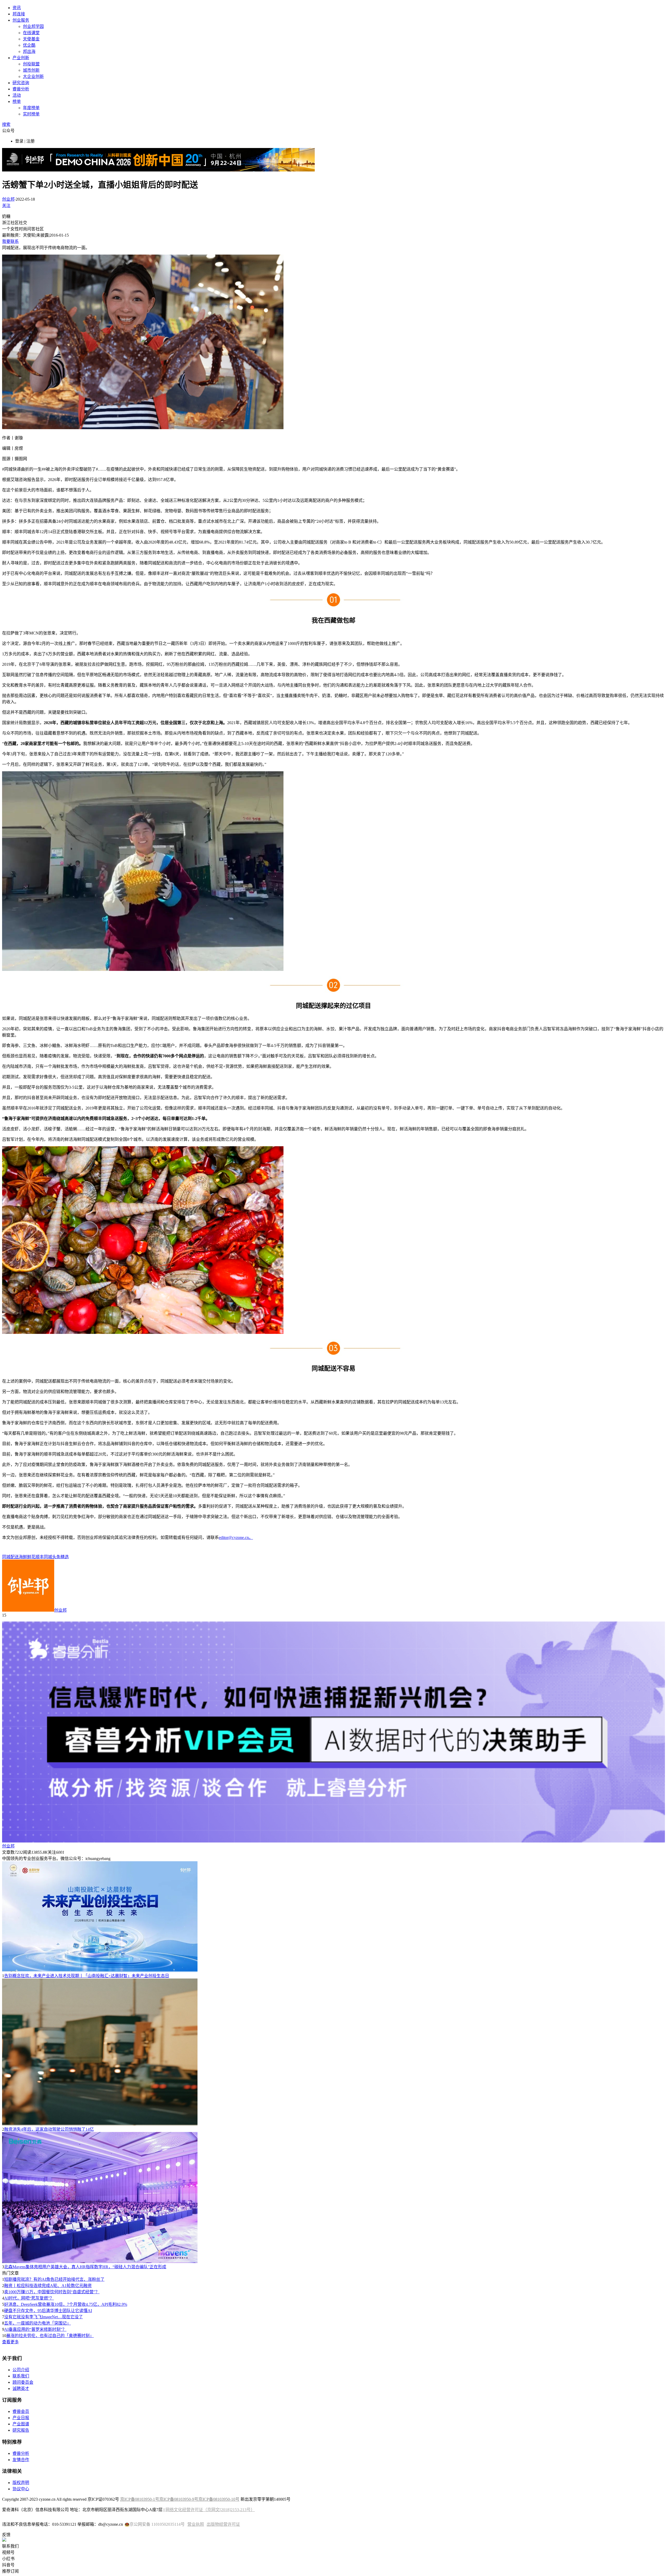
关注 (6, 205)
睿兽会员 (21, 2411)
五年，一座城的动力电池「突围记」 (38, 2323)
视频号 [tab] (8, 2552)
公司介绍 (21, 2370)
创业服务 (21, 20)
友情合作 (21, 2460)
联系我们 (21, 2376)
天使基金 (31, 39)
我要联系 (10, 241)
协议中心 (21, 2489)
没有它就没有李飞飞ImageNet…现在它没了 (44, 2317)
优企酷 (29, 45)
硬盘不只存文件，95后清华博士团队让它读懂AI (48, 2311)
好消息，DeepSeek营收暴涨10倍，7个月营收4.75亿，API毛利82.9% (66, 2304)
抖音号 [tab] (8, 2565)
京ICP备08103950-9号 (179, 2499)
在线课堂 (31, 33)
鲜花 (31, 1557)
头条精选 (60, 1557)
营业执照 (196, 2524)
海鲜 (23, 1557)
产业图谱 (21, 2424)
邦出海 (29, 51)
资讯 (17, 8)
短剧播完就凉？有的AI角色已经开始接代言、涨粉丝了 (54, 2279)
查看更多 (10, 2342)
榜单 (17, 101)
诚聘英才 (21, 2389)
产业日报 (21, 2418)
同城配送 (10, 1557)
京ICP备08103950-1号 (140, 2499)
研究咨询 (21, 83)
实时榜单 (31, 114)
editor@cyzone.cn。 (236, 1537)
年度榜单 (31, 108)
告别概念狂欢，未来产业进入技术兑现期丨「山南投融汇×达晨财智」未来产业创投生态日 (87, 1976)
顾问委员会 (23, 2382)
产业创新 (21, 58)
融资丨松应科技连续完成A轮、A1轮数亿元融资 (48, 2286)
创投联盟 (31, 64)
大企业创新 (33, 76)
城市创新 (31, 70)
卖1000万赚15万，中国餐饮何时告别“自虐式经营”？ (52, 2292)
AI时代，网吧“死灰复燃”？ (29, 2298)
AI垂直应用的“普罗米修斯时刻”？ (35, 2329)
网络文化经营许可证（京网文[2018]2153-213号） (210, 2510)
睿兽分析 (21, 89)
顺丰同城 (44, 1557)
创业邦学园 (33, 26)
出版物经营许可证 (223, 2524)
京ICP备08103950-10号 (219, 2499)
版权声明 (21, 2483)
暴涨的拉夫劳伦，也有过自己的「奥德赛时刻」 (50, 2336)
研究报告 (21, 2430)
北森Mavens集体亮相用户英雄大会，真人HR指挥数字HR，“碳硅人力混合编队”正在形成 (85, 2267)
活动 (17, 95)
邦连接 (19, 14)
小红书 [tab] (8, 2559)
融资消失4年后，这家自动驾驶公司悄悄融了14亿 (49, 2129)
